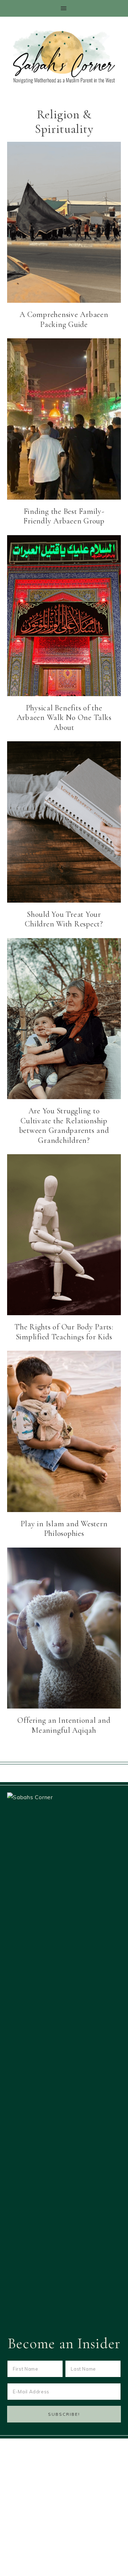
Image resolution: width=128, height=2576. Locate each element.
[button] (64, 8)
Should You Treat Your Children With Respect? (64, 919)
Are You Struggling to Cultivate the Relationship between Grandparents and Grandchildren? (64, 1126)
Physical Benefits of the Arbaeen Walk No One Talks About (64, 718)
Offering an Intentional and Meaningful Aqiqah (64, 1725)
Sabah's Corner (64, 57)
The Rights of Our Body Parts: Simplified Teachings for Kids (64, 1332)
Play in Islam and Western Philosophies (64, 1529)
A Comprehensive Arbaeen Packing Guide (64, 319)
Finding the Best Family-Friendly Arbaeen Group (64, 516)
